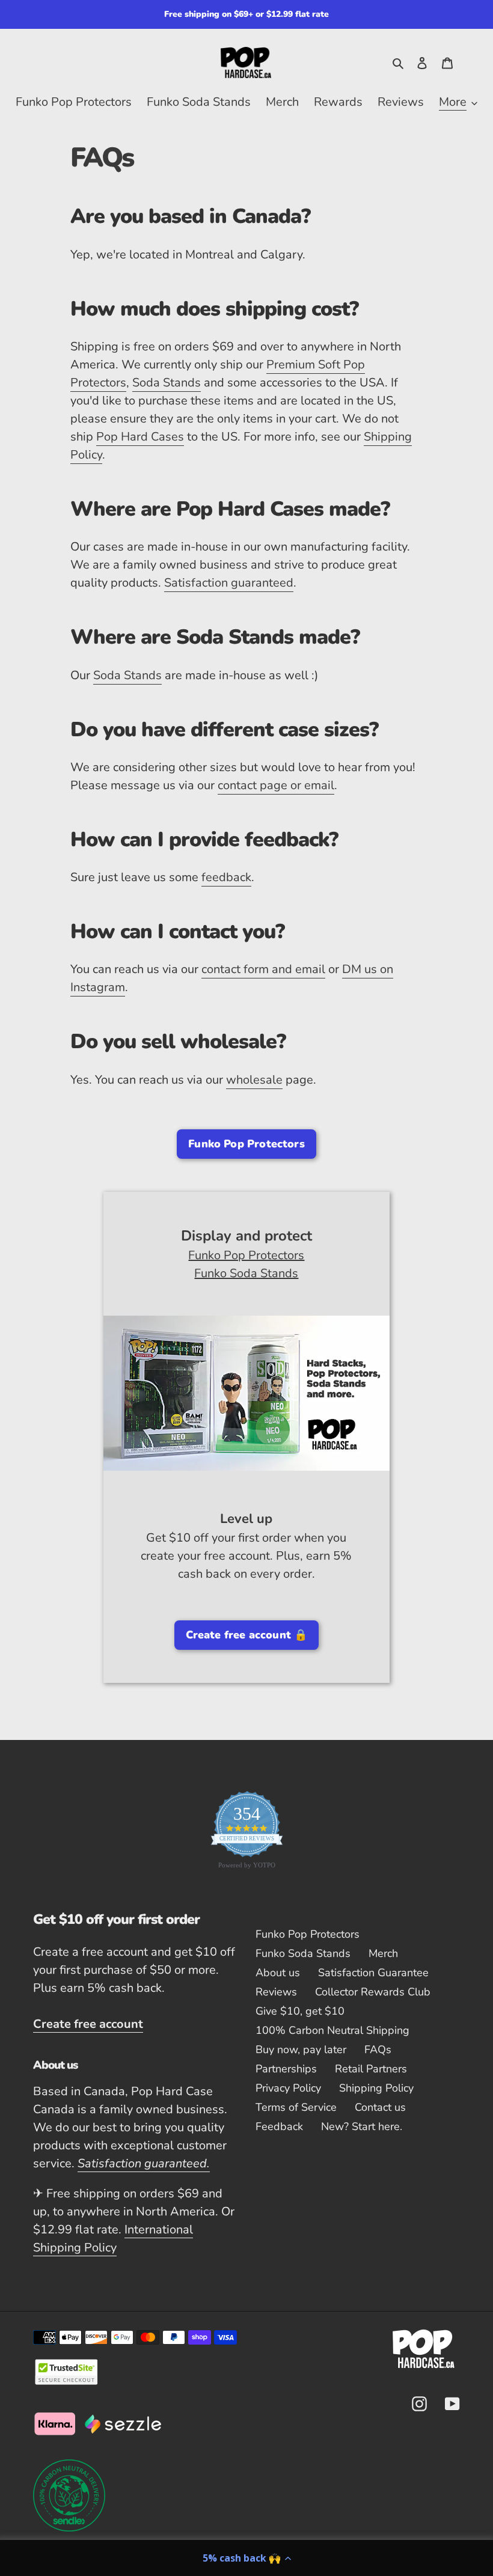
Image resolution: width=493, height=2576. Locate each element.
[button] (246, 2558)
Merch (383, 1953)
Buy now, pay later (301, 2050)
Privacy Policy (288, 2088)
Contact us (380, 2107)
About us (278, 1973)
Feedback (279, 2126)
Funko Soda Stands (246, 1273)
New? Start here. (362, 2126)
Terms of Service (296, 2107)
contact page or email (276, 785)
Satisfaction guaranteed (229, 583)
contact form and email (263, 969)
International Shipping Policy (113, 2239)
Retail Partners (371, 2069)
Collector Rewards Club (373, 1992)
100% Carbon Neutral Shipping (332, 2030)
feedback (226, 877)
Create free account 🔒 (247, 1635)
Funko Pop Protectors (246, 1144)
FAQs (378, 2050)
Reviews (276, 1992)
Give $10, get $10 (300, 2011)
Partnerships (286, 2069)
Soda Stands (167, 383)
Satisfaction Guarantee (373, 1973)
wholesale (254, 1080)
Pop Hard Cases (140, 437)
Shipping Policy (376, 2088)
